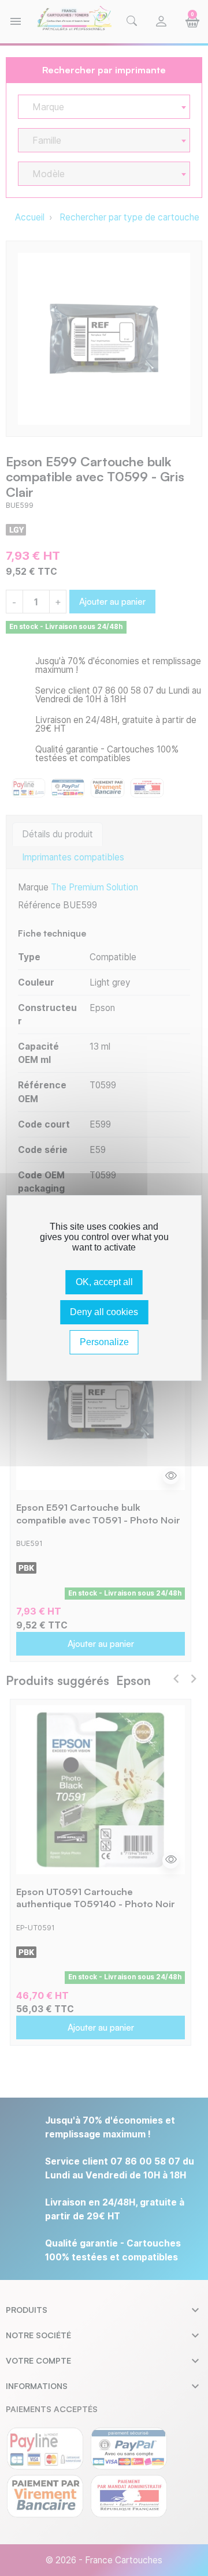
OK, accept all (104, 1282)
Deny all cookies (104, 1312)
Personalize (104, 1342)
